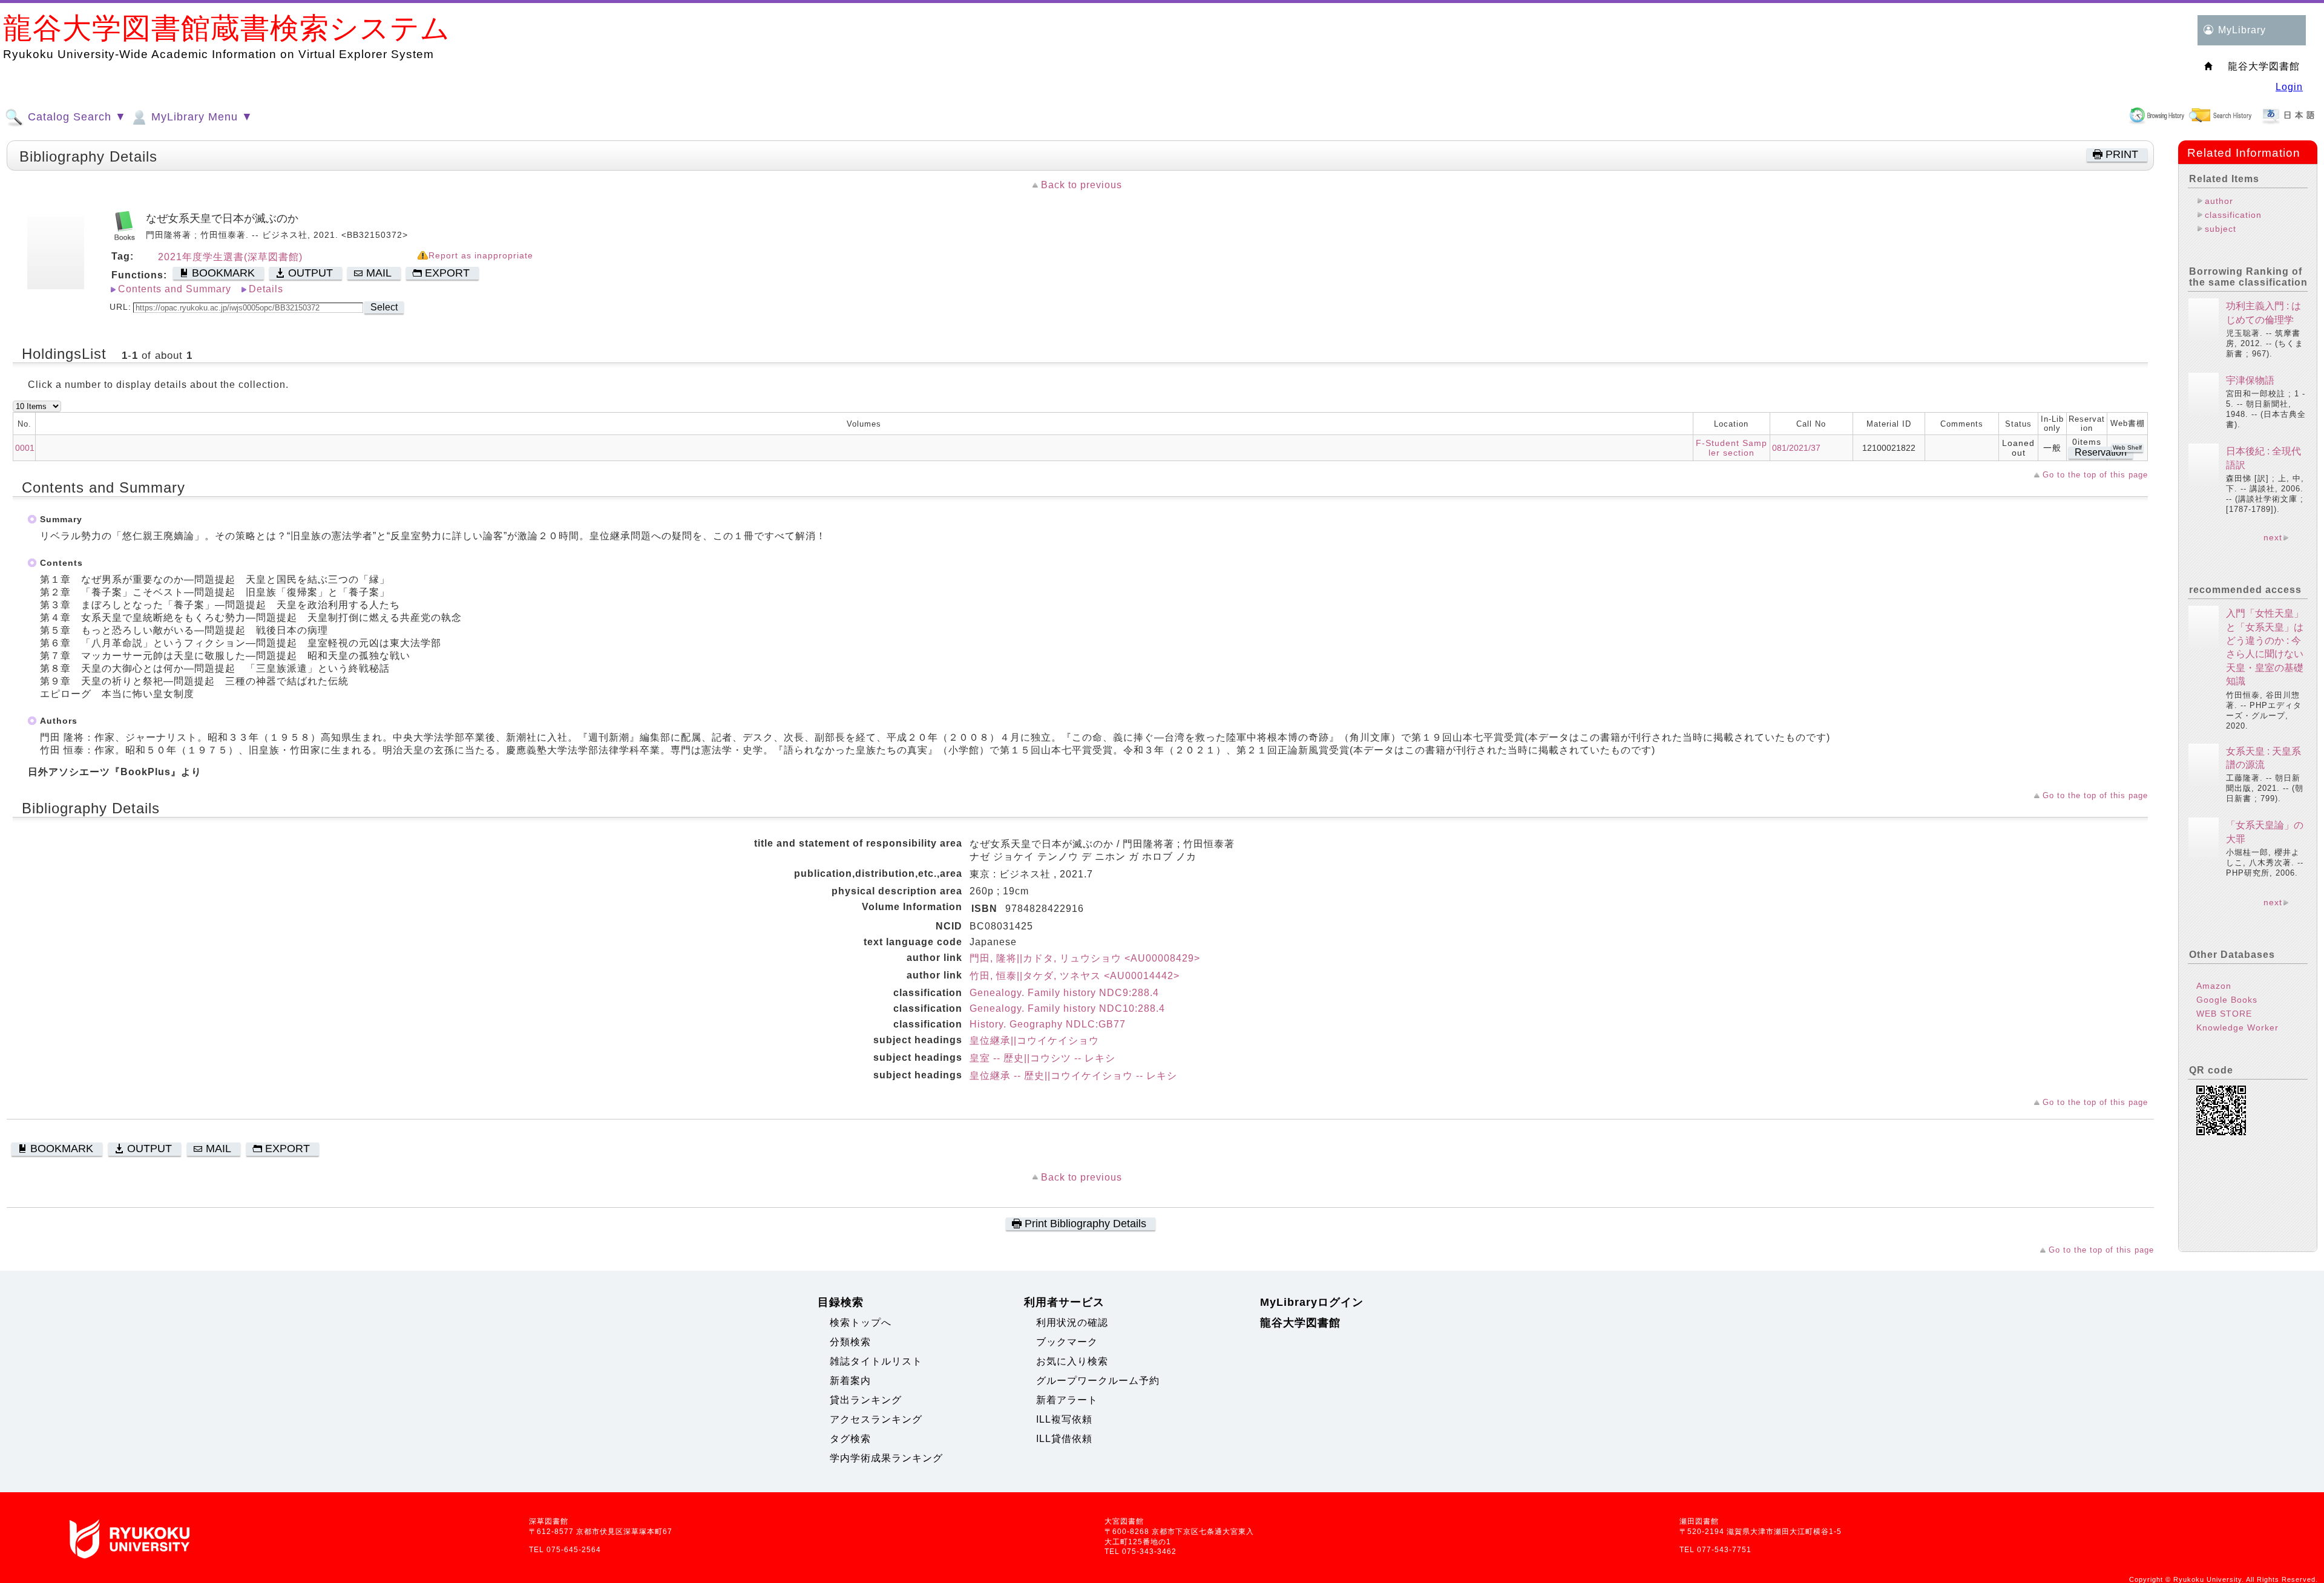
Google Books (2227, 1000)
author (2219, 201)
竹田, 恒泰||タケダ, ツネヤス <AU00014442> (1075, 976)
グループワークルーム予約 (1098, 1381)
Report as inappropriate (481, 256)
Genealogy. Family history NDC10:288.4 (1067, 1008)
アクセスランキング (876, 1419)
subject (2221, 229)
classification (2233, 215)
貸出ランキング (866, 1400)
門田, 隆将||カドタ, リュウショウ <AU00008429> (1085, 958)
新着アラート (1067, 1400)
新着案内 (850, 1381)
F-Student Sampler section (1732, 448)
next (2273, 537)
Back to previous (1082, 185)
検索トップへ (861, 1322)
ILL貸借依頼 (1064, 1439)
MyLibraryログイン (1312, 1302)
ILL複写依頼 (1064, 1419)
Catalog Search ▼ (75, 117)
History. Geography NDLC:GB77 (1048, 1024)
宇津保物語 (2250, 380)
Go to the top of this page (2095, 475)
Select (384, 307)
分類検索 (850, 1342)
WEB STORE (2224, 1014)
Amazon (2214, 986)
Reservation (2101, 452)
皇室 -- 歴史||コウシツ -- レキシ (1042, 1058)
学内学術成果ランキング (886, 1458)
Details (266, 289)
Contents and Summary (175, 289)
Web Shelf (2127, 447)
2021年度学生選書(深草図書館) (230, 257)
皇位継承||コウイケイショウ (1034, 1041)
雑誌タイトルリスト (876, 1361)
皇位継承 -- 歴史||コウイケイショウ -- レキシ (1073, 1076)
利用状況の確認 (1072, 1322)
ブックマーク (1067, 1342)
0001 (25, 448)
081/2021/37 (1796, 448)
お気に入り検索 (1072, 1361)
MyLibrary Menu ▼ (200, 117)
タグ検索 (850, 1439)
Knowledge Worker (2237, 1027)
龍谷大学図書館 (1300, 1323)
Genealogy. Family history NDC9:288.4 (1064, 993)
